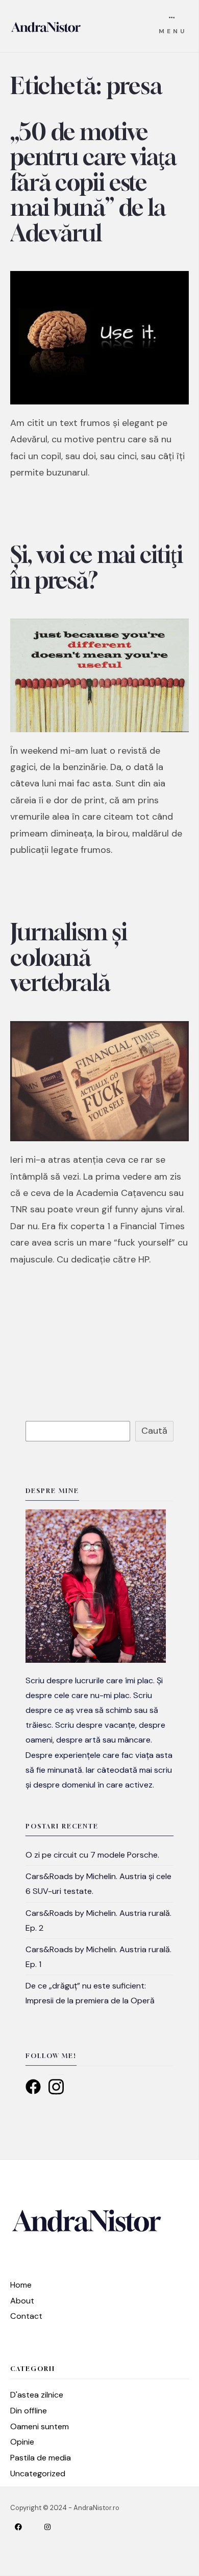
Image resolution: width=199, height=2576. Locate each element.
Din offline (29, 2411)
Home (21, 2285)
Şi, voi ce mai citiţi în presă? (96, 567)
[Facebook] (27, 2527)
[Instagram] (56, 2527)
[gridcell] (99, 1733)
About (22, 2301)
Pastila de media (41, 2458)
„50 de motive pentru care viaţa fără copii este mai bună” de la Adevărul (93, 182)
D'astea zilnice (37, 2395)
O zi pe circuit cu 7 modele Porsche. (92, 1855)
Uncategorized (38, 2473)
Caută (154, 1431)
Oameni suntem (40, 2426)
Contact (26, 2316)
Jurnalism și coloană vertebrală (69, 957)
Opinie (22, 2442)
